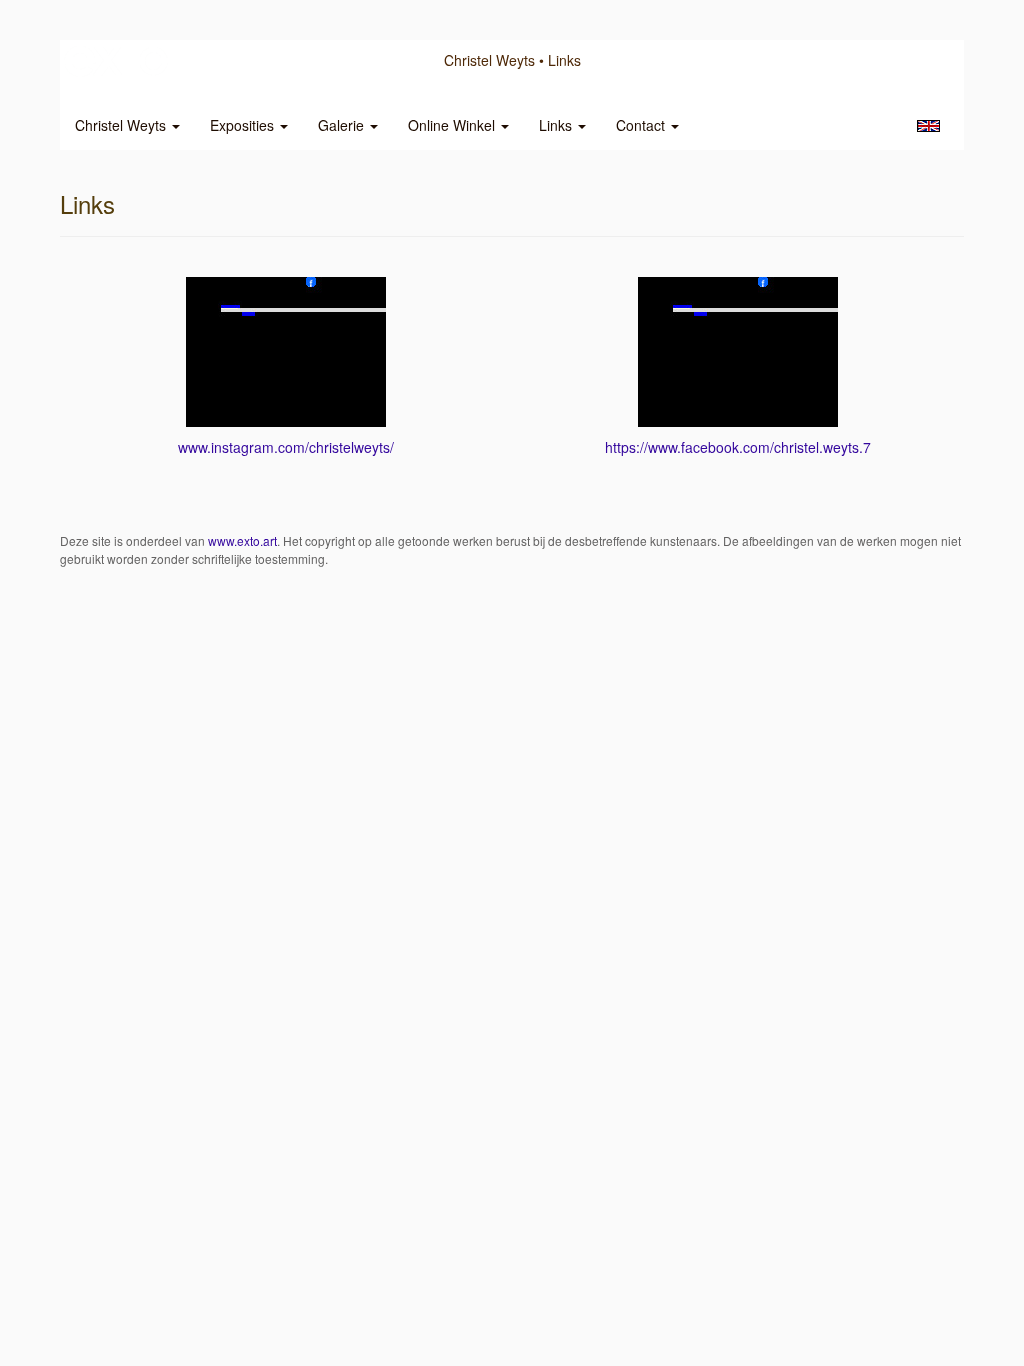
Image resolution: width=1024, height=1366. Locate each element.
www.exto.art (242, 540)
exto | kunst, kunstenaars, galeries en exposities (116, 60)
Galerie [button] (343, 125)
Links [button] (557, 125)
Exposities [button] (244, 125)
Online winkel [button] (453, 125)
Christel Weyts (489, 60)
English (928, 126)
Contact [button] (642, 125)
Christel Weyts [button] (122, 125)
